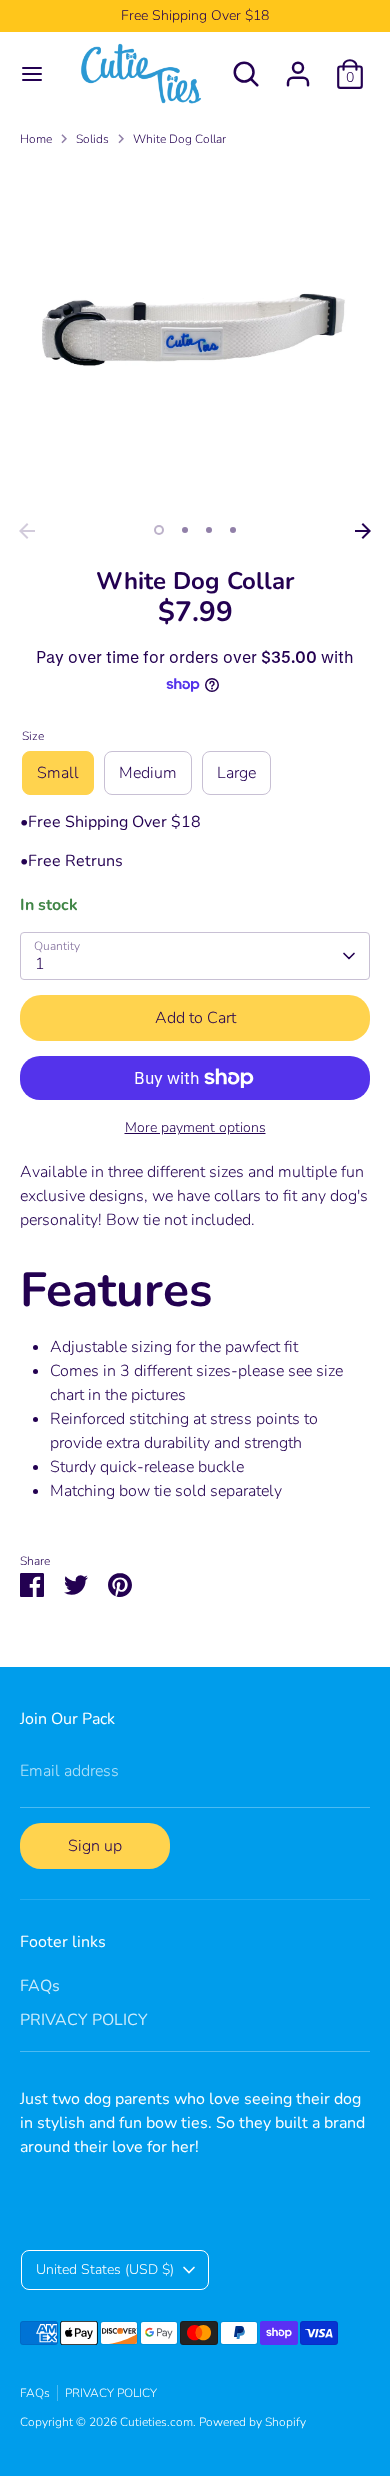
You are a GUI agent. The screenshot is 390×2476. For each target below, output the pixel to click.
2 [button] (185, 530)
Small (58, 773)
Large (236, 773)
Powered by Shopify (252, 2422)
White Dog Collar (179, 139)
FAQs (40, 1986)
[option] (195, 338)
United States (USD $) (105, 2269)
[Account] (298, 66)
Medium (148, 773)
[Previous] (27, 531)
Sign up (95, 1846)
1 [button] (159, 530)
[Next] (363, 531)
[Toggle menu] (32, 74)
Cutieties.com (156, 2422)
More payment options (195, 1127)
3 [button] (209, 530)
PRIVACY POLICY (84, 2020)
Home (36, 139)
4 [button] (233, 530)
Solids (92, 139)
